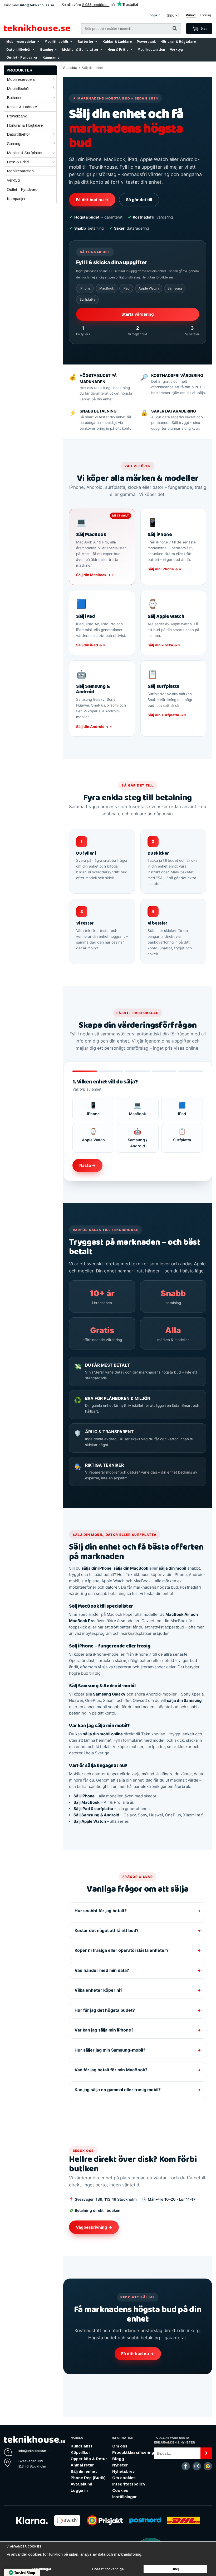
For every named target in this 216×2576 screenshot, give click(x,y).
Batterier (85, 42)
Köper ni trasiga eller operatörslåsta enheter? (138, 1950)
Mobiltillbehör (57, 42)
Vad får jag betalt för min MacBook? (138, 2070)
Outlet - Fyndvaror (22, 58)
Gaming (46, 50)
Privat (191, 15)
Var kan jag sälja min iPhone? (138, 2030)
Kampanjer (52, 58)
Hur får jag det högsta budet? (138, 2010)
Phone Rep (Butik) (88, 2478)
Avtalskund (81, 2484)
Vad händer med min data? (138, 1970)
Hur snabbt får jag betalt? (138, 1911)
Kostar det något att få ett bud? (138, 1931)
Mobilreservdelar (21, 42)
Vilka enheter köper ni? (138, 1990)
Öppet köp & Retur (89, 2459)
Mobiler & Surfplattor (80, 50)
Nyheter (120, 2465)
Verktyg (176, 50)
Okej (175, 2569)
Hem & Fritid (118, 50)
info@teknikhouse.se (37, 5)
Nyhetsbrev (123, 2471)
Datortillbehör (19, 50)
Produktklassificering (133, 2452)
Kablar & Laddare (117, 42)
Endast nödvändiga (108, 2569)
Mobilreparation (151, 50)
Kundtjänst (82, 2446)
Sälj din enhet (84, 2471)
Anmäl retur (82, 2465)
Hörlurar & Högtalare (178, 42)
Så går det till (139, 200)
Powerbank (146, 42)
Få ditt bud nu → (92, 200)
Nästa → (88, 1165)
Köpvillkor (80, 2452)
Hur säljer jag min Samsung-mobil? (138, 2050)
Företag (205, 15)
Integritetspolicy (129, 2484)
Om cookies (124, 2478)
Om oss (120, 2446)
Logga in (154, 15)
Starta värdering (138, 314)
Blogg (118, 2459)
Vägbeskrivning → (94, 2227)
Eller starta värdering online (157, 2227)
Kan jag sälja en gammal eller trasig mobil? (138, 2090)
